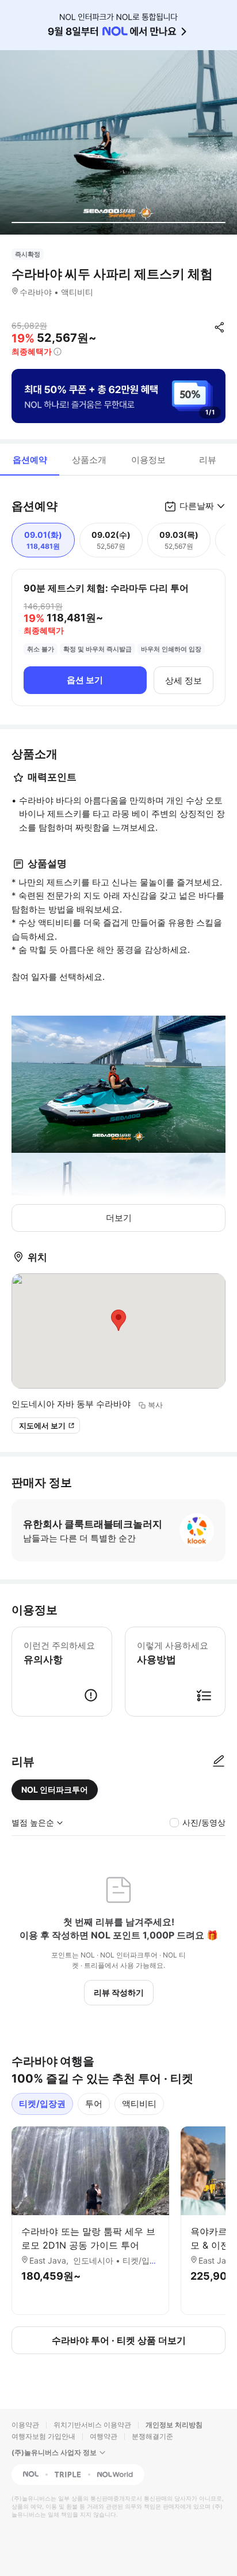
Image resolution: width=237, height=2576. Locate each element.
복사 (155, 1405)
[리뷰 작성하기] (219, 1762)
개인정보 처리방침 (174, 2425)
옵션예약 (30, 460)
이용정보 (148, 460)
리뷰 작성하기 (119, 1992)
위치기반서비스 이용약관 (92, 2425)
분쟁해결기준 (152, 2436)
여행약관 (104, 2436)
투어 (94, 2104)
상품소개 (89, 460)
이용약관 (25, 2425)
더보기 (119, 1218)
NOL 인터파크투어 (55, 1789)
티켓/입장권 (42, 2104)
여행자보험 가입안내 (43, 2436)
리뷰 (208, 460)
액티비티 (139, 2104)
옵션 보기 (85, 680)
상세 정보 (184, 680)
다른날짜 (197, 506)
